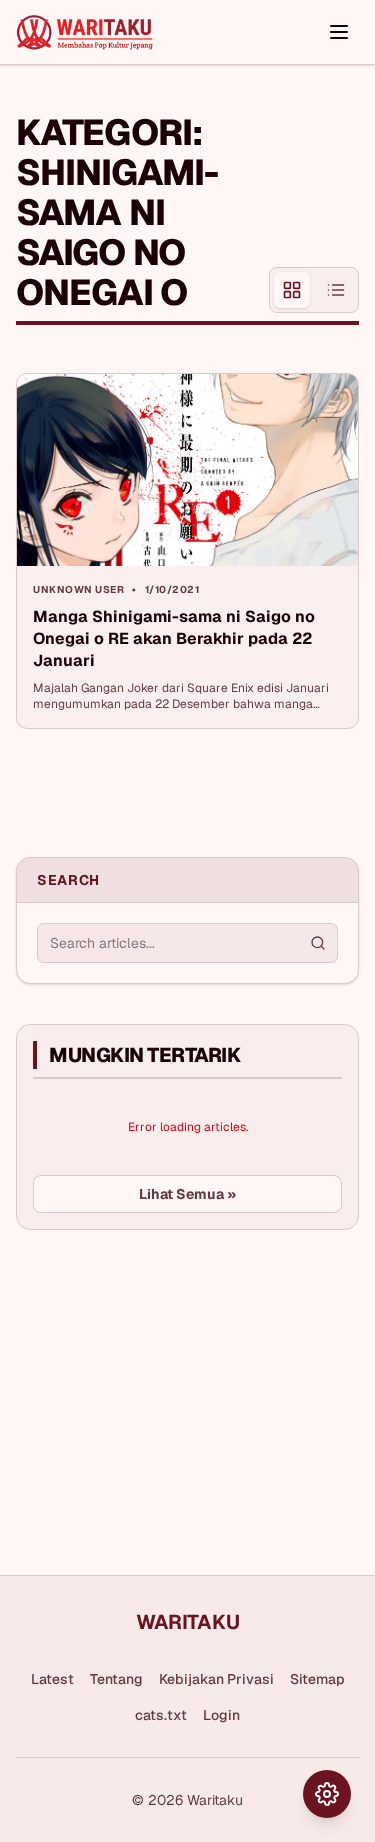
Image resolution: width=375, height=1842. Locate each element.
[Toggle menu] (339, 32)
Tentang (116, 1679)
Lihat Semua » (187, 1194)
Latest (52, 1679)
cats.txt (161, 1715)
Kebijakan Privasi (216, 1679)
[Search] (318, 943)
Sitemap (317, 1679)
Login (221, 1715)
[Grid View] (292, 290)
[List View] (336, 290)
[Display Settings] (327, 1794)
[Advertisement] (166, 1395)
